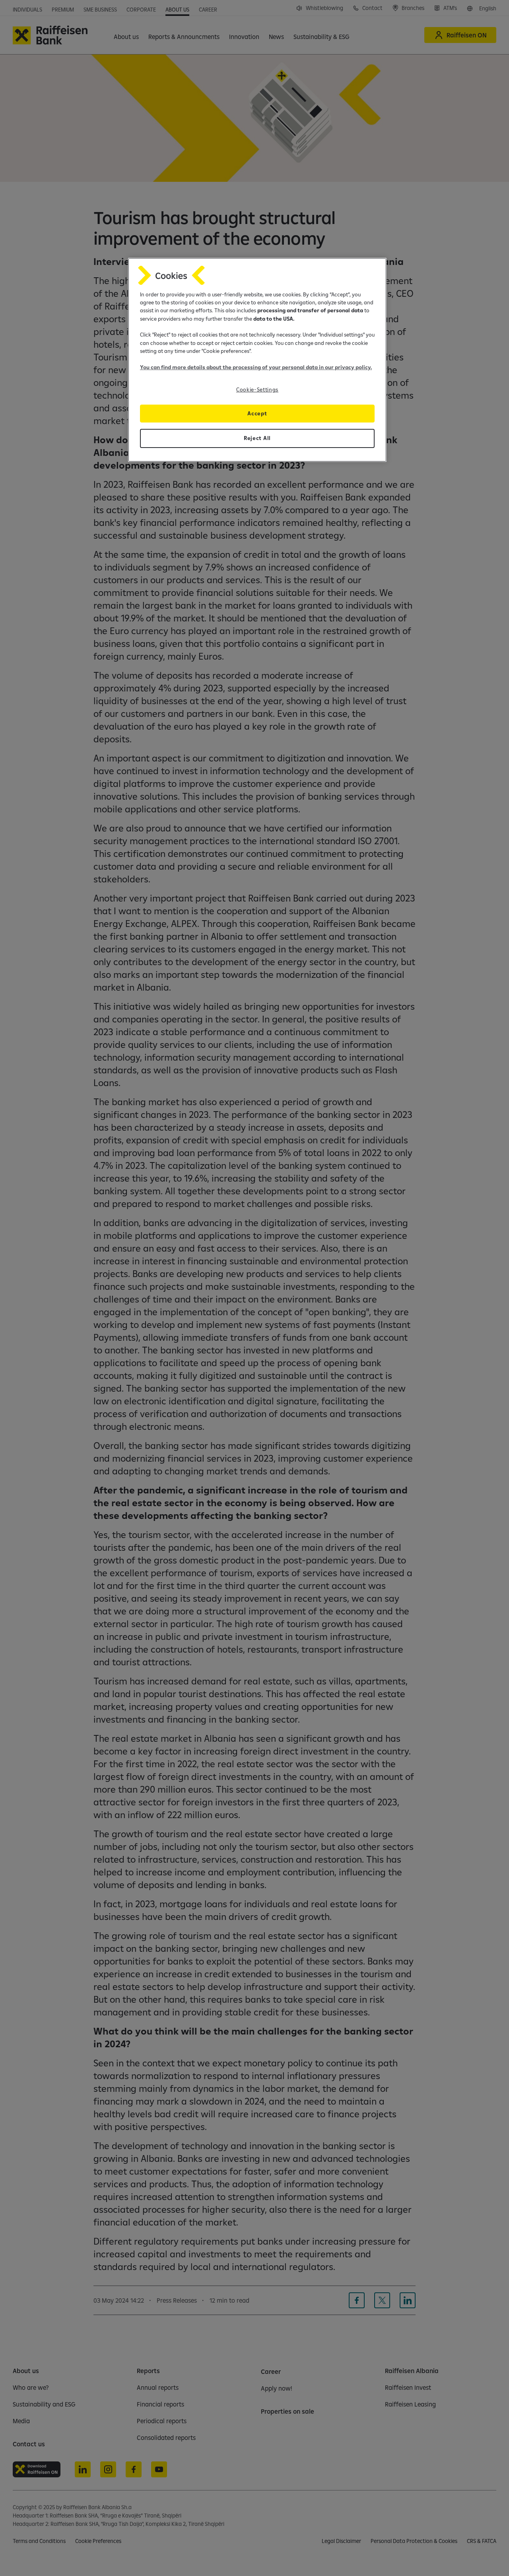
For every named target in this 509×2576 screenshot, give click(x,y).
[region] (257, 360)
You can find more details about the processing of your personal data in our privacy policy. (256, 367)
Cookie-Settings (257, 389)
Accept (257, 413)
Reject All (257, 438)
